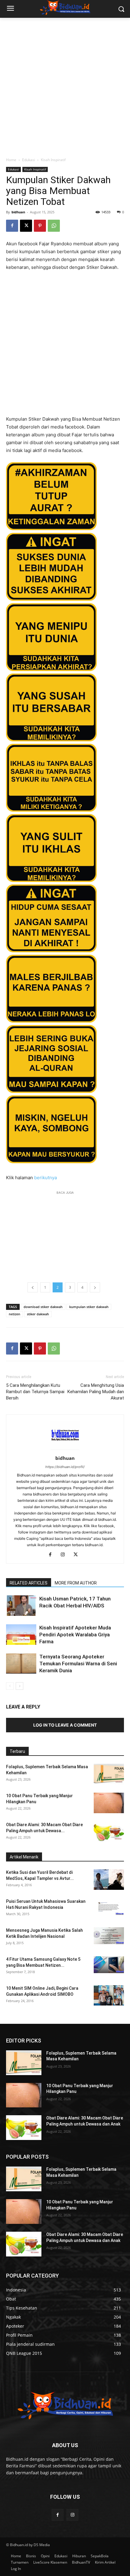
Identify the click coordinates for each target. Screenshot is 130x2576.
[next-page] (19, 1686)
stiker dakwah (38, 1314)
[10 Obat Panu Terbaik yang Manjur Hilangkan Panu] (109, 1803)
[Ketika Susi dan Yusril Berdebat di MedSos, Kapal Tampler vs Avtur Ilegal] (109, 1880)
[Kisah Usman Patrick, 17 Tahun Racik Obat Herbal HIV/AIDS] (21, 1606)
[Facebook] (12, 226)
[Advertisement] (65, 86)
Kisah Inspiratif (53, 160)
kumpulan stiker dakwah (89, 1307)
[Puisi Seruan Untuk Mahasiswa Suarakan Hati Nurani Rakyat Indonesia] (109, 1907)
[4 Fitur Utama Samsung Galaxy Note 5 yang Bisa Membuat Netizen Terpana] (109, 1965)
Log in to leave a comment (65, 1725)
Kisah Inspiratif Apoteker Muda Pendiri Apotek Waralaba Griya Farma (75, 1635)
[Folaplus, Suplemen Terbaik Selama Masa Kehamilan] (109, 1774)
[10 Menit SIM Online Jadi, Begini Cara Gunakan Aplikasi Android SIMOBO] (109, 1996)
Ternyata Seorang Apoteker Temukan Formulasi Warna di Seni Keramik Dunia (78, 1664)
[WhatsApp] (54, 226)
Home (11, 160)
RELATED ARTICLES (29, 1583)
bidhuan (18, 212)
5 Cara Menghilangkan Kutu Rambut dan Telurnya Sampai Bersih (35, 1392)
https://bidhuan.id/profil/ (65, 1467)
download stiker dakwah (43, 1307)
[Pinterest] (40, 226)
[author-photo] (65, 1450)
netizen (15, 1314)
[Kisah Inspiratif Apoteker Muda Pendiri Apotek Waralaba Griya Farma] (21, 1635)
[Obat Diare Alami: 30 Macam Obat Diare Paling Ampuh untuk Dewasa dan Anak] (109, 1832)
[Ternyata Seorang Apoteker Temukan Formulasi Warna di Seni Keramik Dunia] (21, 1664)
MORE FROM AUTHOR (76, 1583)
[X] (26, 226)
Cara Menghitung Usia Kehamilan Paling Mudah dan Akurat (96, 1392)
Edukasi (29, 160)
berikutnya (45, 1178)
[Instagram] (65, 1555)
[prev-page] (10, 1686)
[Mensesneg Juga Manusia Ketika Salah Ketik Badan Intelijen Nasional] (109, 1936)
